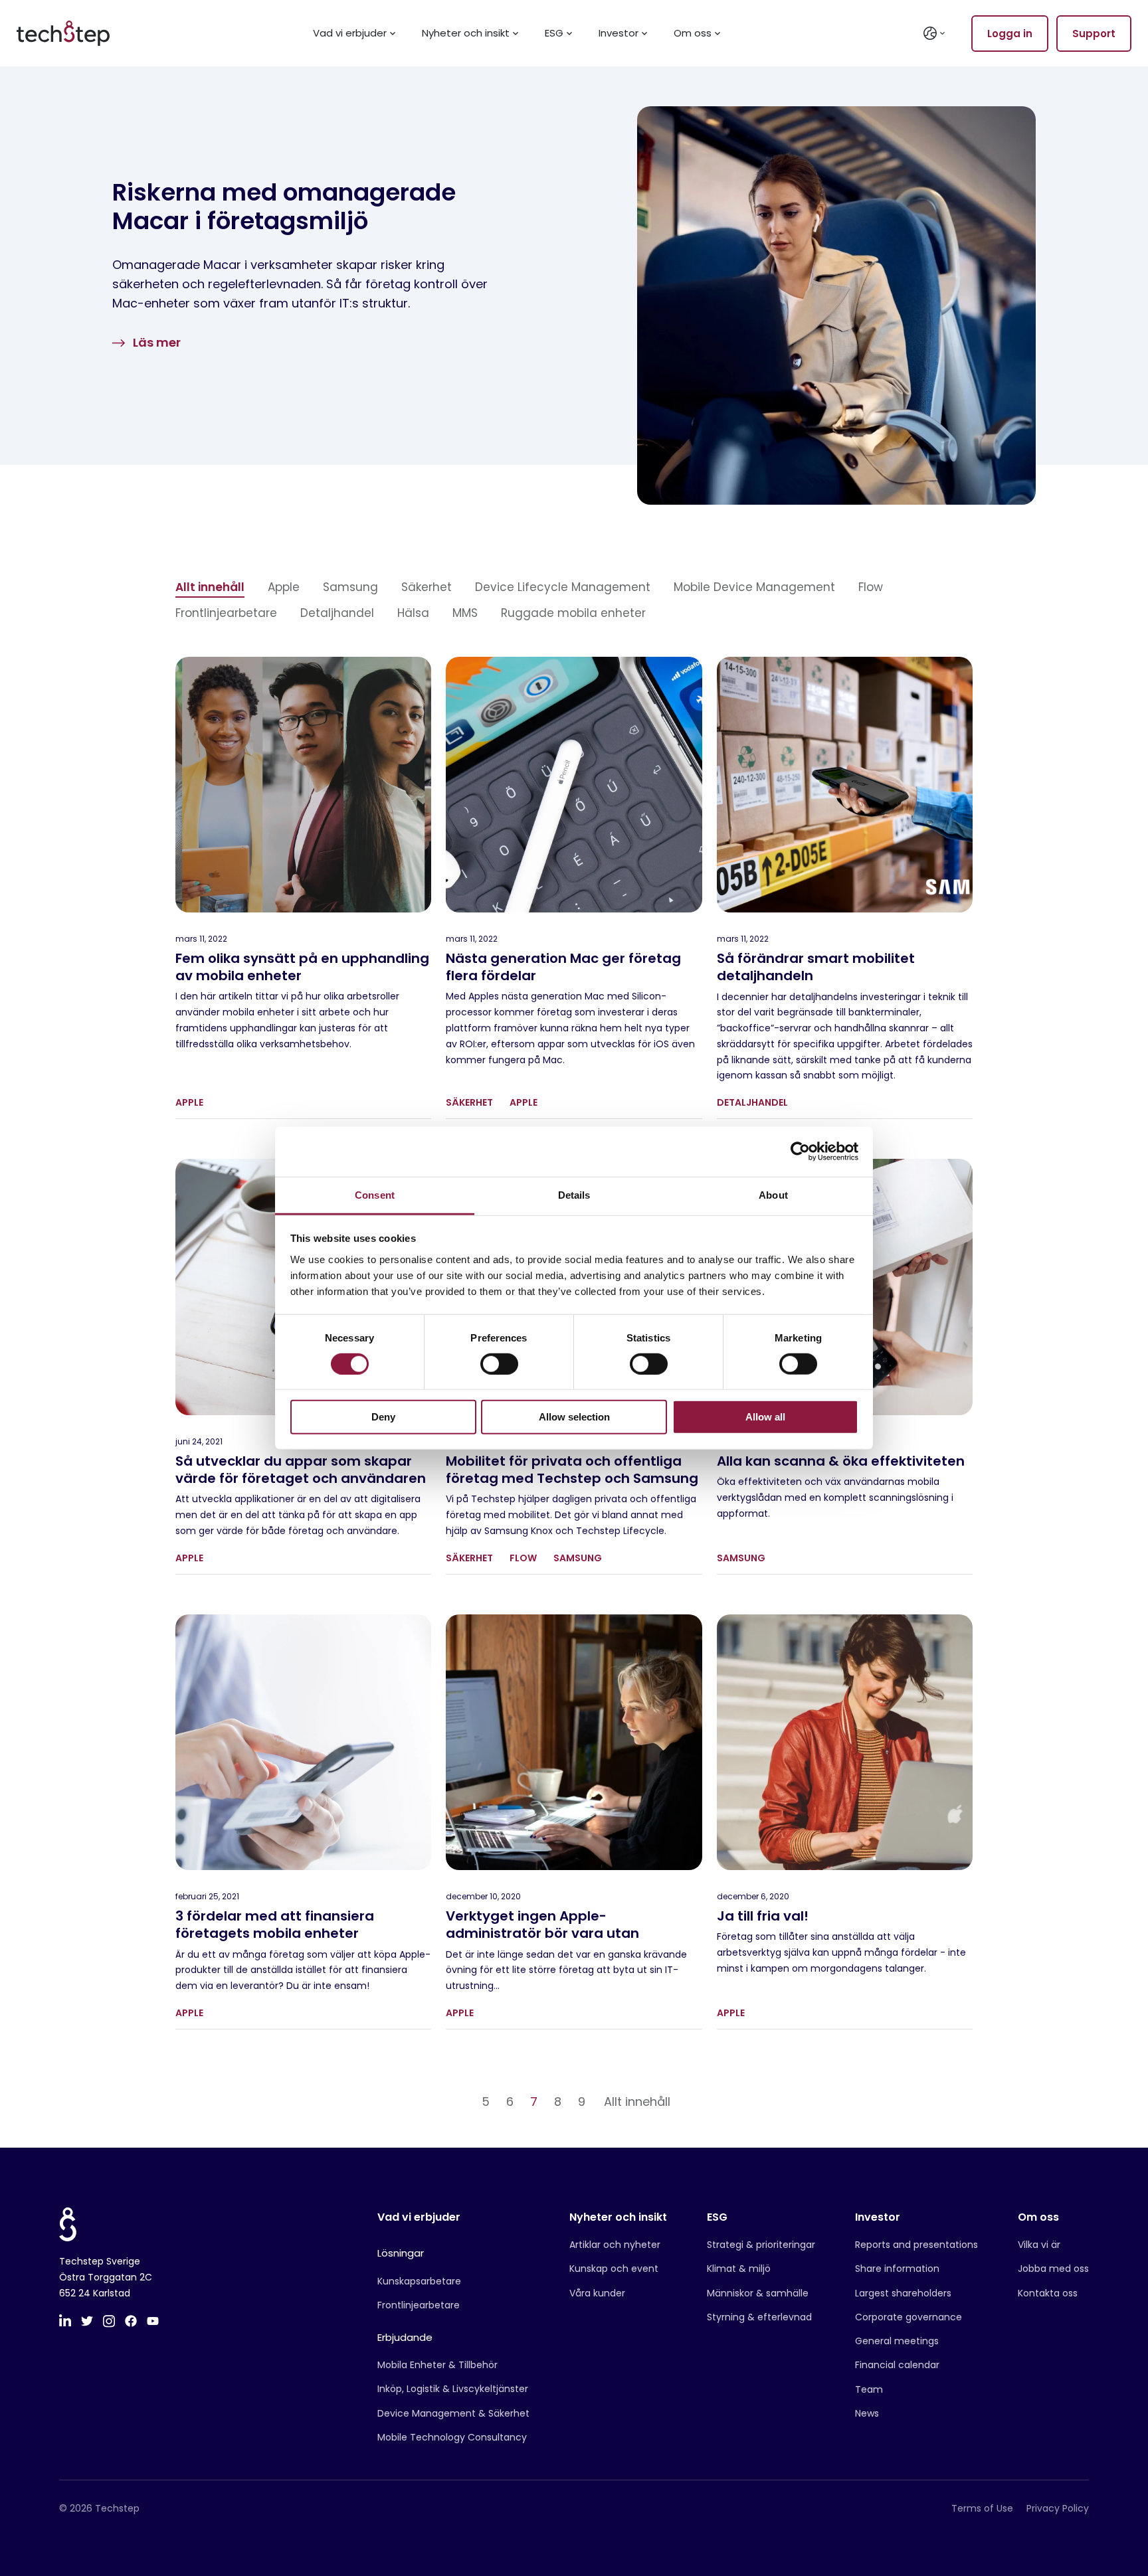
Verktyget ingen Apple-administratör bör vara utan (542, 1925)
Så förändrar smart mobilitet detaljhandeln (816, 967)
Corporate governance (909, 2317)
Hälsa (413, 613)
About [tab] (773, 1194)
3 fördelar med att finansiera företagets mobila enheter (275, 1925)
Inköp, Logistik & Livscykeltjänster (453, 2389)
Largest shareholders (903, 2293)
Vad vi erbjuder (350, 34)
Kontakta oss (1048, 2293)
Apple (284, 587)
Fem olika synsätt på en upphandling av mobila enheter (302, 967)
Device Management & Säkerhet (453, 2413)
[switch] (499, 1364)
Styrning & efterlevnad (759, 2317)
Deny (383, 1417)
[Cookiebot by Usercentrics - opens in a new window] (800, 1152)
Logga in (1010, 34)
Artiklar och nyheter (615, 2245)
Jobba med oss (1053, 2269)
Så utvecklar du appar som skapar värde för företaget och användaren (301, 1470)
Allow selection (574, 1417)
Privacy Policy (1058, 2508)
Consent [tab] (375, 1194)
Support (1094, 34)
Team (869, 2389)
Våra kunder (597, 2293)
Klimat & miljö (739, 2269)
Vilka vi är (1039, 2245)
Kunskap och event (614, 2269)
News (867, 2413)
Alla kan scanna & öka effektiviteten (841, 1461)
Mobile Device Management (754, 587)
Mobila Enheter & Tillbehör (437, 2365)
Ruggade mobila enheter (573, 613)
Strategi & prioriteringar (761, 2245)
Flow (871, 587)
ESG (554, 34)
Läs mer (157, 342)
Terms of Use (982, 2508)
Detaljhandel (337, 613)
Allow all (765, 1417)
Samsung (350, 587)
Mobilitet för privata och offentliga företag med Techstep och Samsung (572, 1470)
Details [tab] (574, 1194)
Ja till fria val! (763, 1916)
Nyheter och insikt (466, 34)
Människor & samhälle (758, 2293)
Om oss (693, 34)
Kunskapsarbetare (419, 2281)
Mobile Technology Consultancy (452, 2437)
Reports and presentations (916, 2245)
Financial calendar (897, 2365)
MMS (465, 613)
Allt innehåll (210, 587)
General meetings (897, 2341)
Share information (897, 2269)
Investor (619, 34)
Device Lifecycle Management (563, 587)
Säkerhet (427, 587)
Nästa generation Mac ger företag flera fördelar (563, 967)
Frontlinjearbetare (226, 613)
